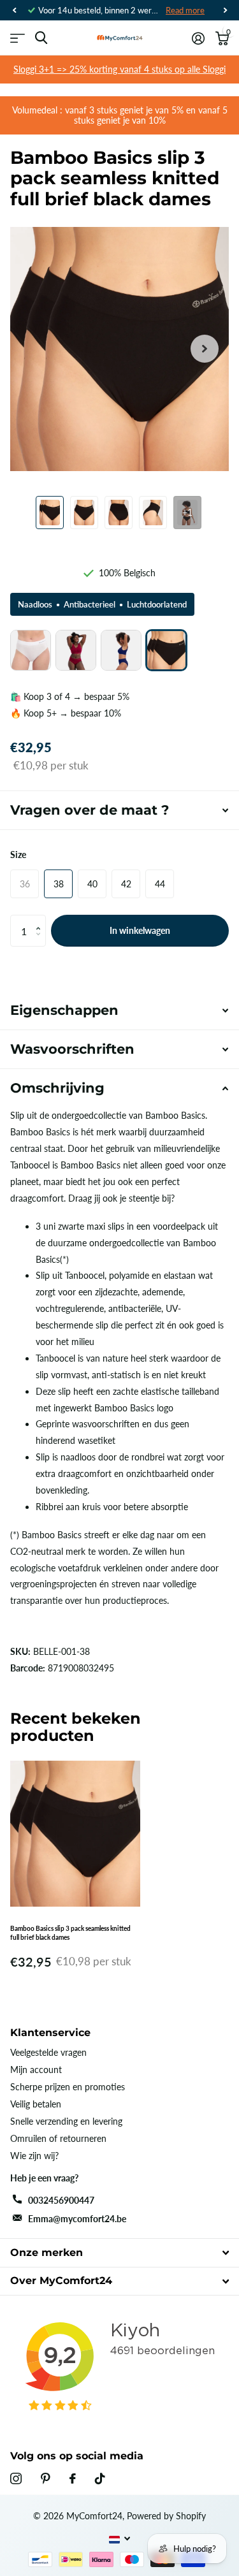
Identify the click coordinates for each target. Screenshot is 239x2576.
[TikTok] (100, 2478)
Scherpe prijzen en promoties (68, 2087)
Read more (185, 10)
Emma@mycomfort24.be (77, 2219)
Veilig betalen (36, 2104)
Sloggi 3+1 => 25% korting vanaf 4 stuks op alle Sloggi (119, 69)
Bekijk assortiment (18, 38)
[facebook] (73, 2478)
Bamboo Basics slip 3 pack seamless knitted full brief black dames (70, 1933)
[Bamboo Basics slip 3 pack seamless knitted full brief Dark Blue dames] (121, 650)
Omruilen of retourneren (58, 2138)
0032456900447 (61, 2200)
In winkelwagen (140, 930)
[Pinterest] (46, 2478)
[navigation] (14, 10)
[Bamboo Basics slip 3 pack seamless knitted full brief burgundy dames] (76, 650)
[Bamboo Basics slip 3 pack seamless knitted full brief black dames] (166, 650)
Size (18, 855)
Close (119, 2252)
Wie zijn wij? (34, 2156)
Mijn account (36, 2070)
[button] (41, 920)
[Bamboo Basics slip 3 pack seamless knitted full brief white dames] (31, 650)
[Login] (198, 38)
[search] (41, 38)
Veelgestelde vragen (48, 2052)
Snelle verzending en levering (66, 2121)
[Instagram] (16, 2478)
